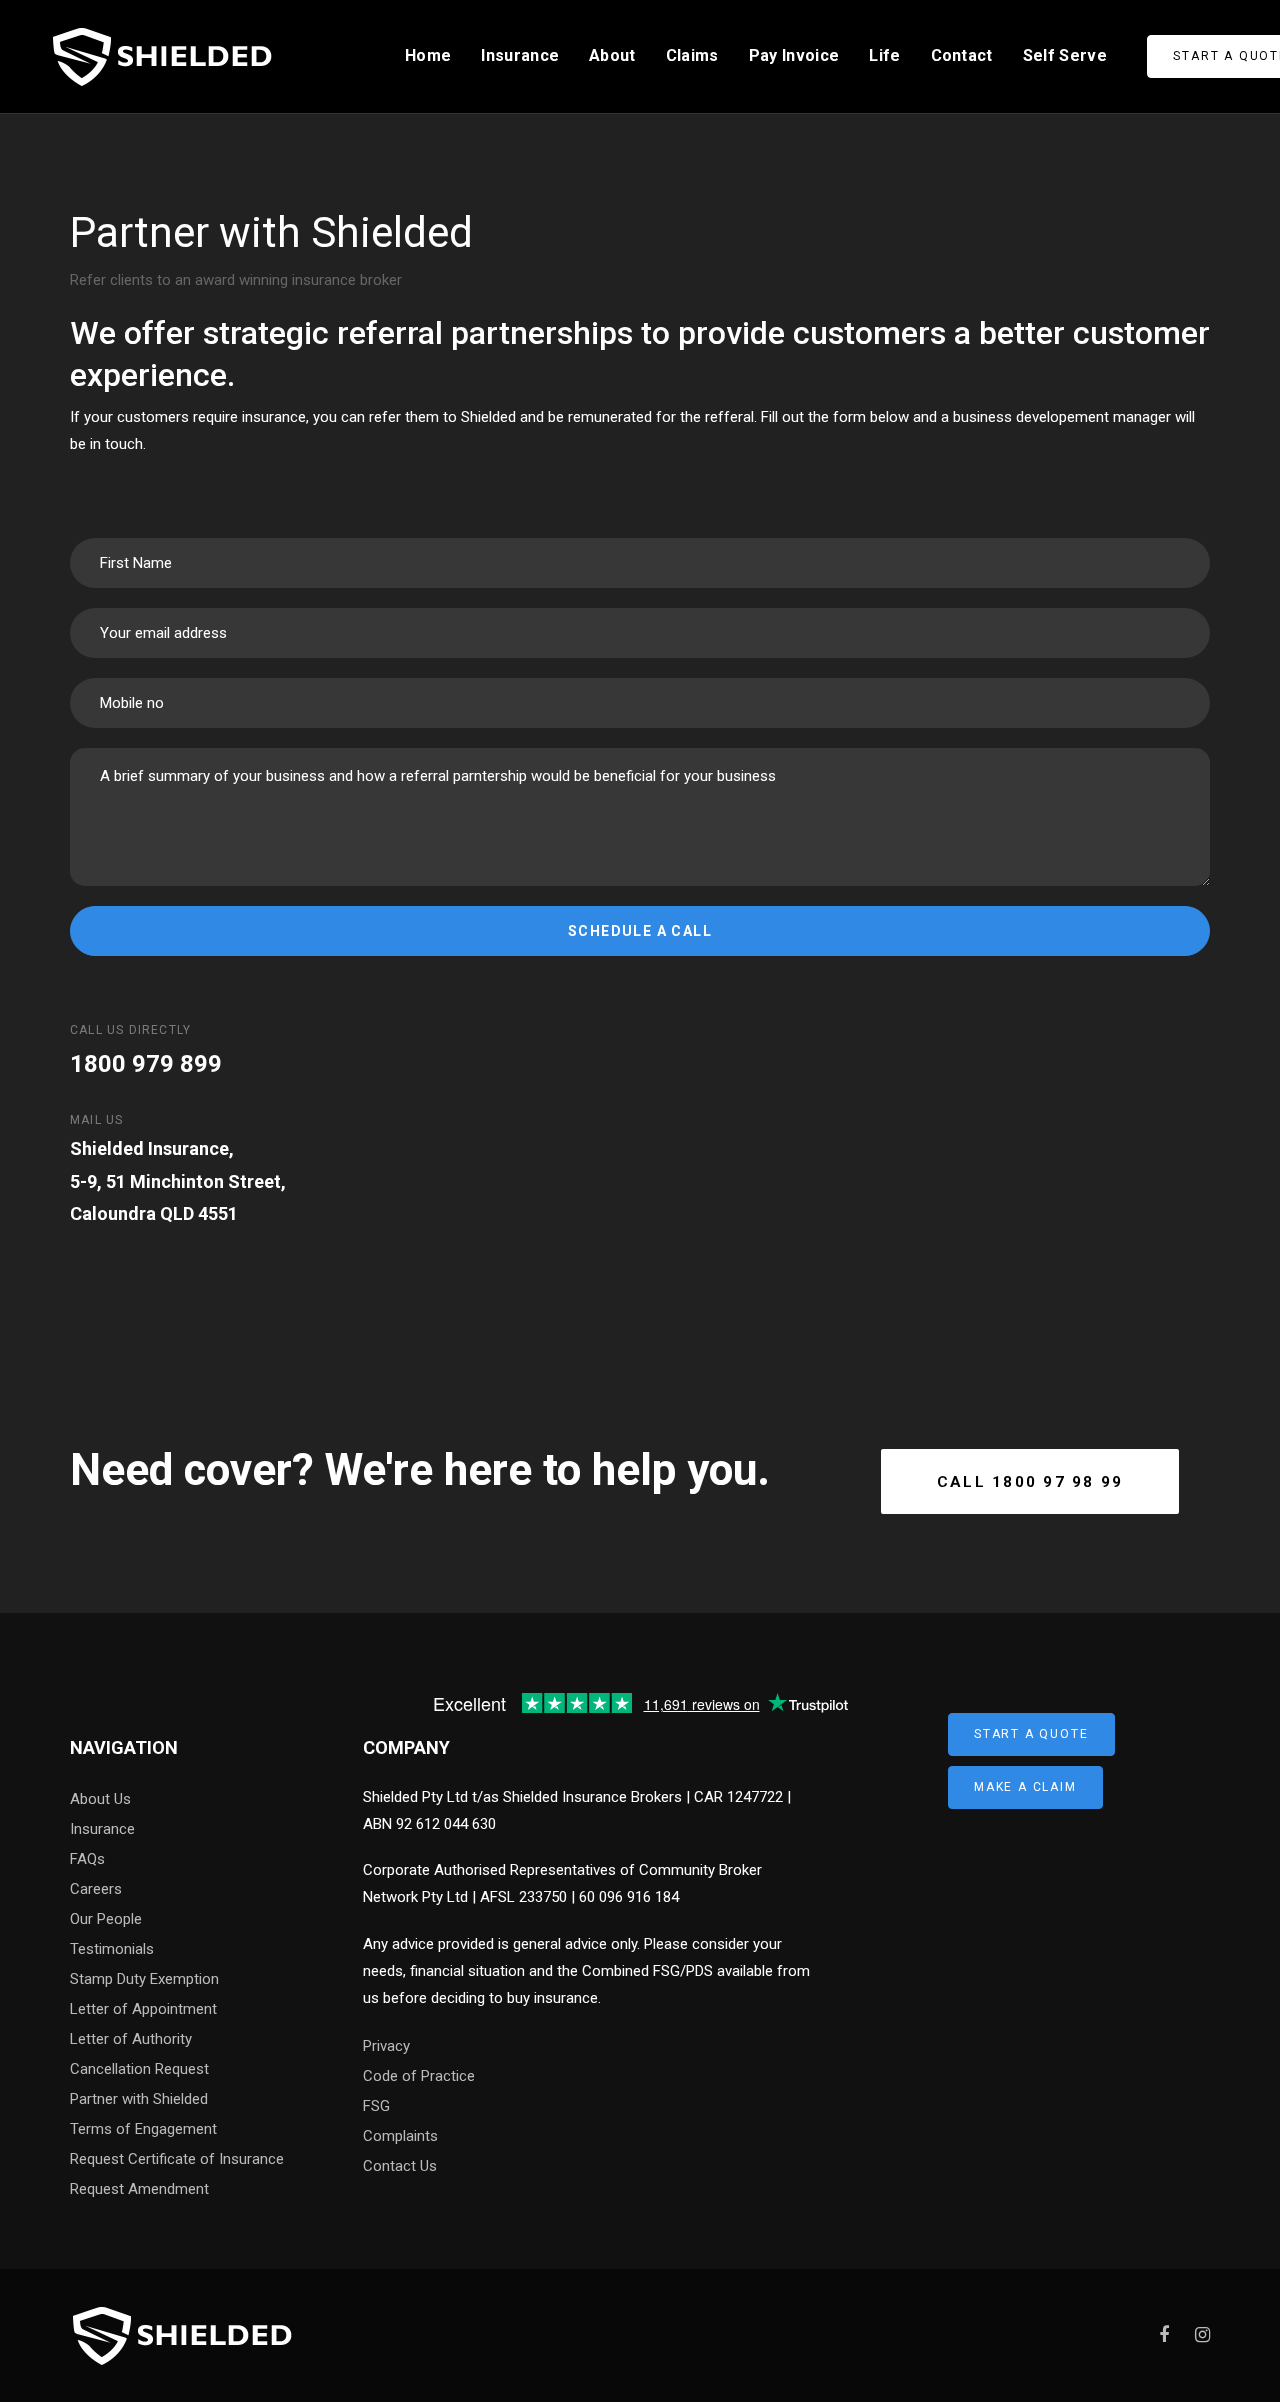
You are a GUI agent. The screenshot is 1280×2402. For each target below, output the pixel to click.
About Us (100, 1799)
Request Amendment (139, 2189)
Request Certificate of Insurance (177, 2159)
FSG (376, 2106)
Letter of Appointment (143, 2009)
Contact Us (400, 2166)
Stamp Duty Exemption (144, 1979)
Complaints (400, 2136)
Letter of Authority (131, 2039)
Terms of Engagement (143, 2129)
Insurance (102, 1829)
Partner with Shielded (139, 2099)
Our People (106, 1919)
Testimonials (112, 1949)
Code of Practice (419, 2076)
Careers (96, 1889)
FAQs (87, 1859)
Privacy (386, 2046)
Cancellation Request (139, 2069)
